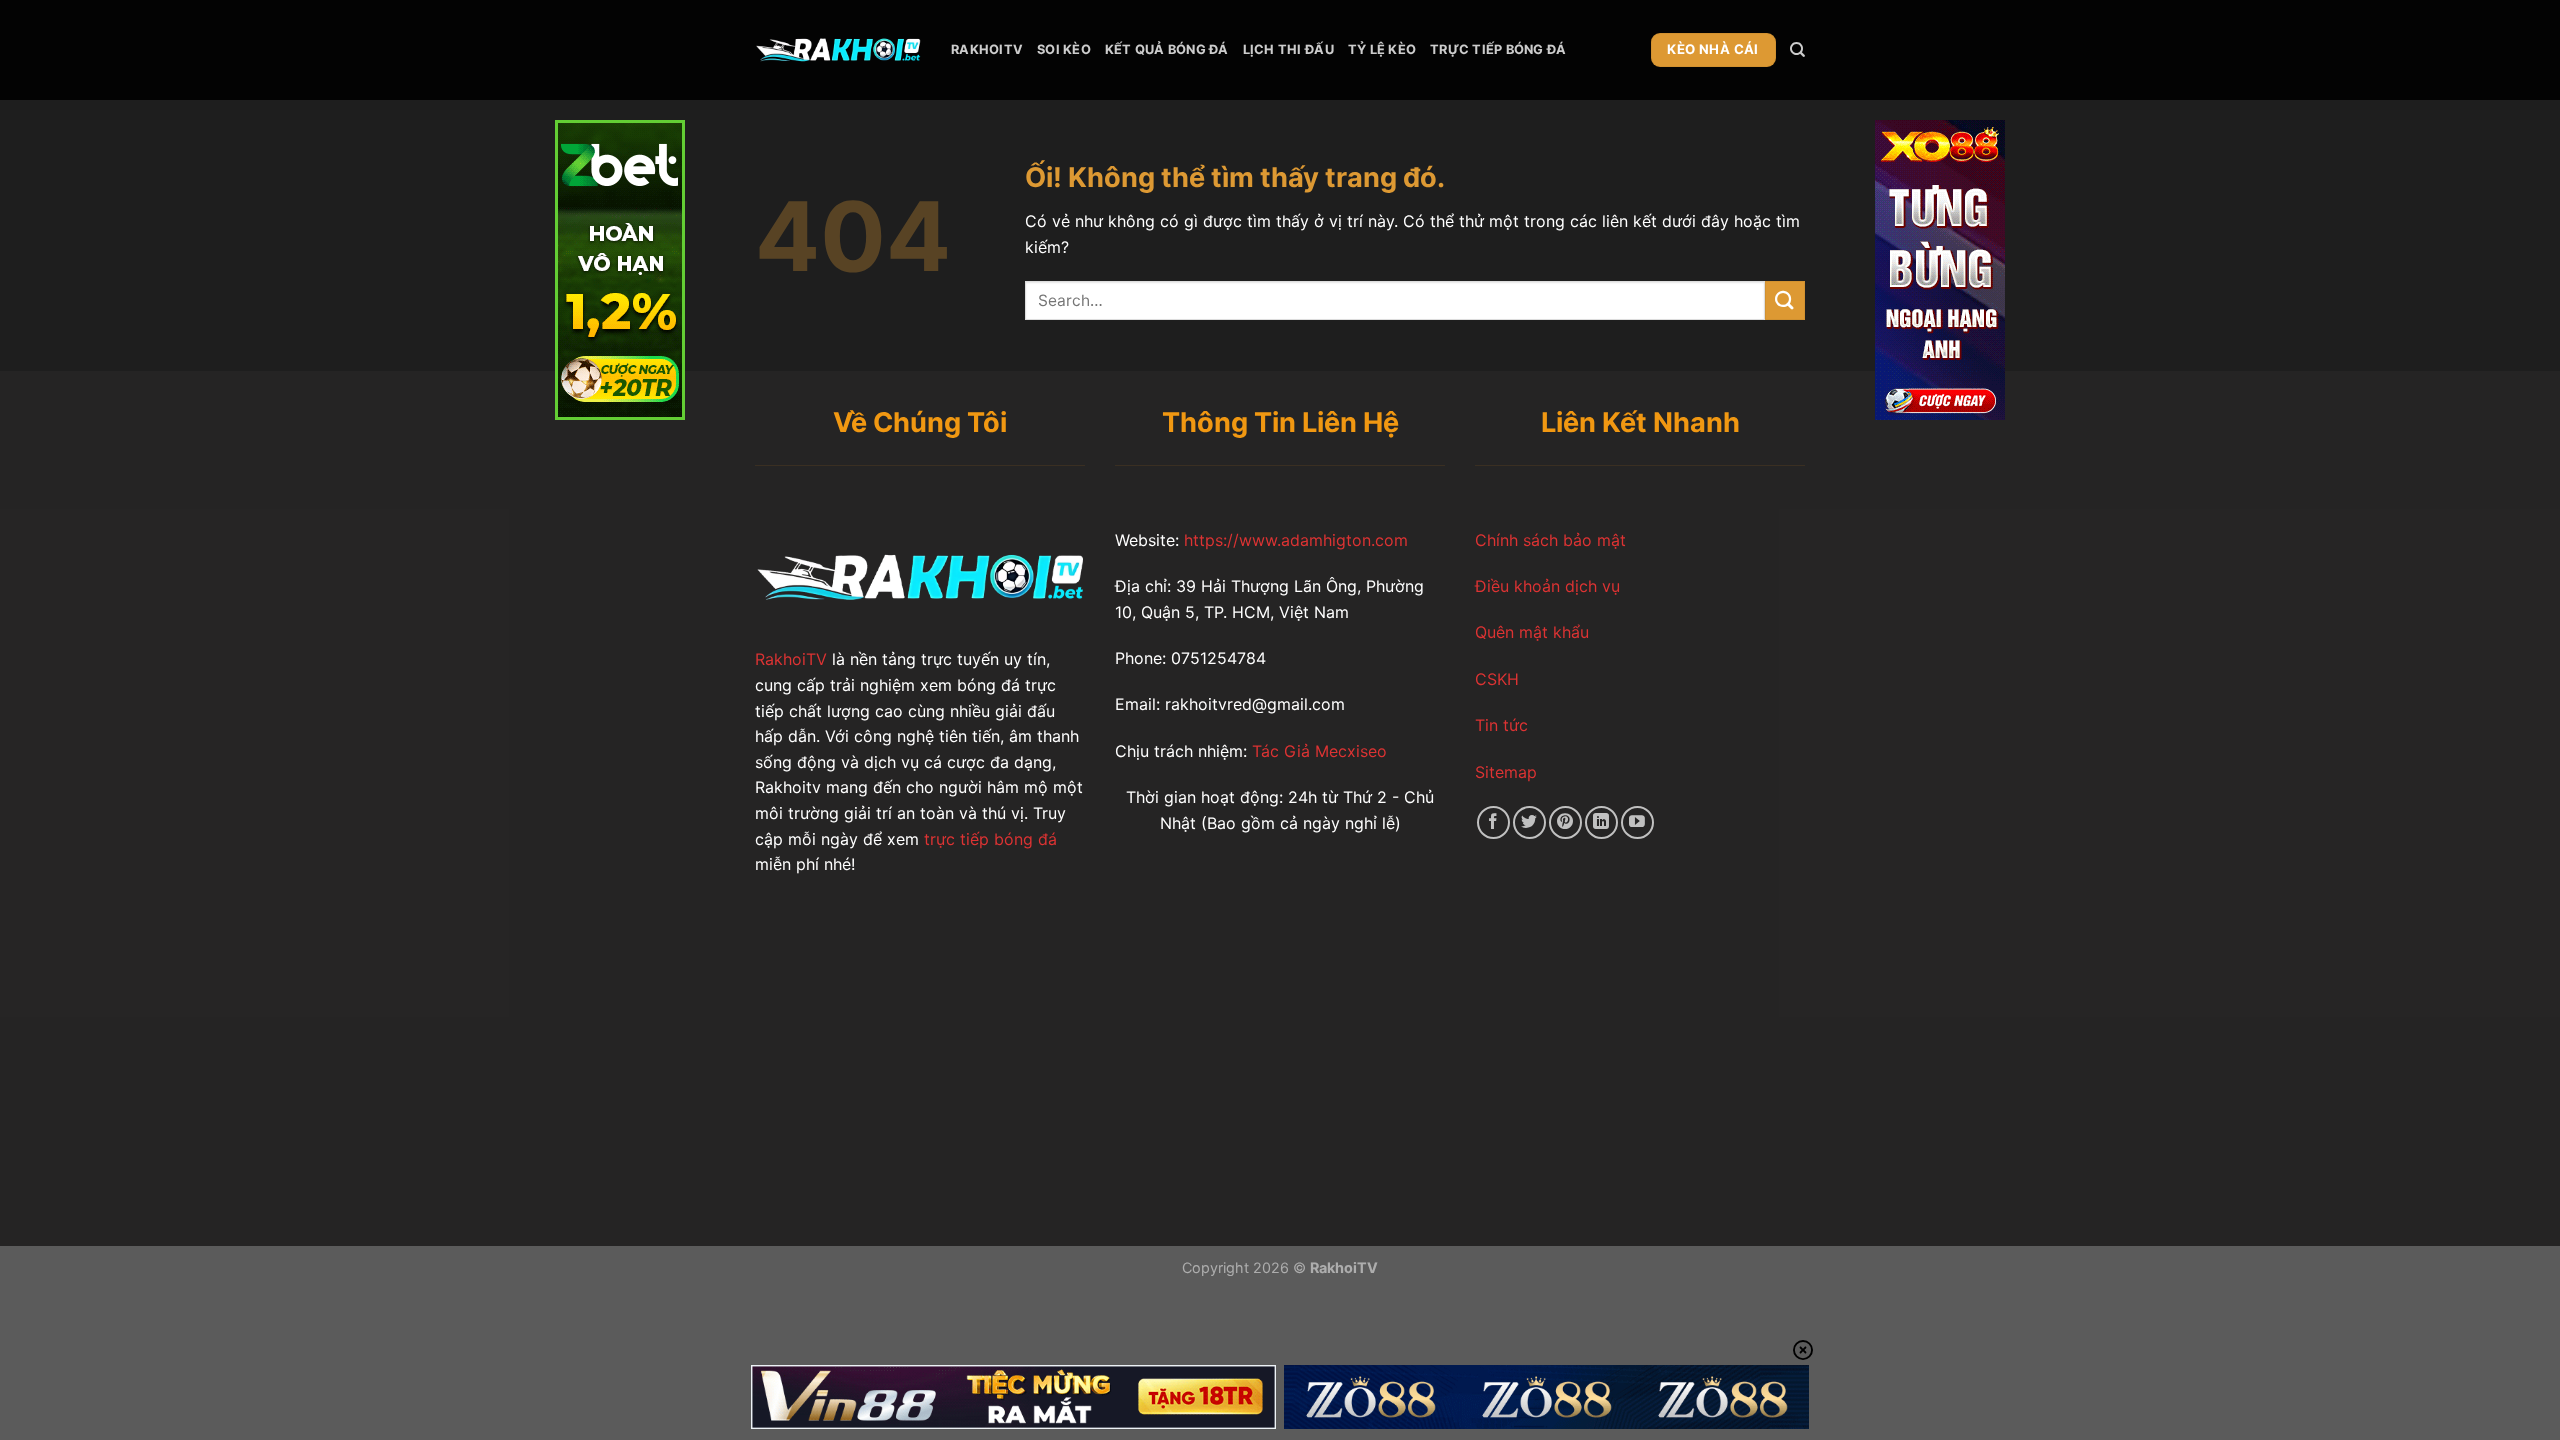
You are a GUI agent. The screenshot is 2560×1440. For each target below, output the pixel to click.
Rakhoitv (987, 49)
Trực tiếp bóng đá (1498, 49)
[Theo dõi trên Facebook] (1493, 822)
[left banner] (620, 268)
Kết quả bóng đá (1167, 49)
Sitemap (1506, 772)
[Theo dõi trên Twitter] (1529, 822)
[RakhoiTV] (838, 50)
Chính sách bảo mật (1550, 540)
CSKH (1497, 679)
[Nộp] (1785, 300)
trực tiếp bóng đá (988, 839)
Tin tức (1501, 725)
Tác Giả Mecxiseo (1317, 751)
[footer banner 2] (1546, 1397)
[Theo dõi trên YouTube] (1637, 822)
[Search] (1797, 50)
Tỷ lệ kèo (1382, 49)
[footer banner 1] (1013, 1397)
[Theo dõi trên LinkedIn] (1601, 822)
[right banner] (1940, 268)
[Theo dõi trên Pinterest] (1565, 822)
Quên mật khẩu (1532, 632)
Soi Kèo (1064, 49)
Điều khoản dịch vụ (1547, 586)
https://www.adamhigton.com (1296, 540)
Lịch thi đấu (1288, 49)
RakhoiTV (791, 659)
